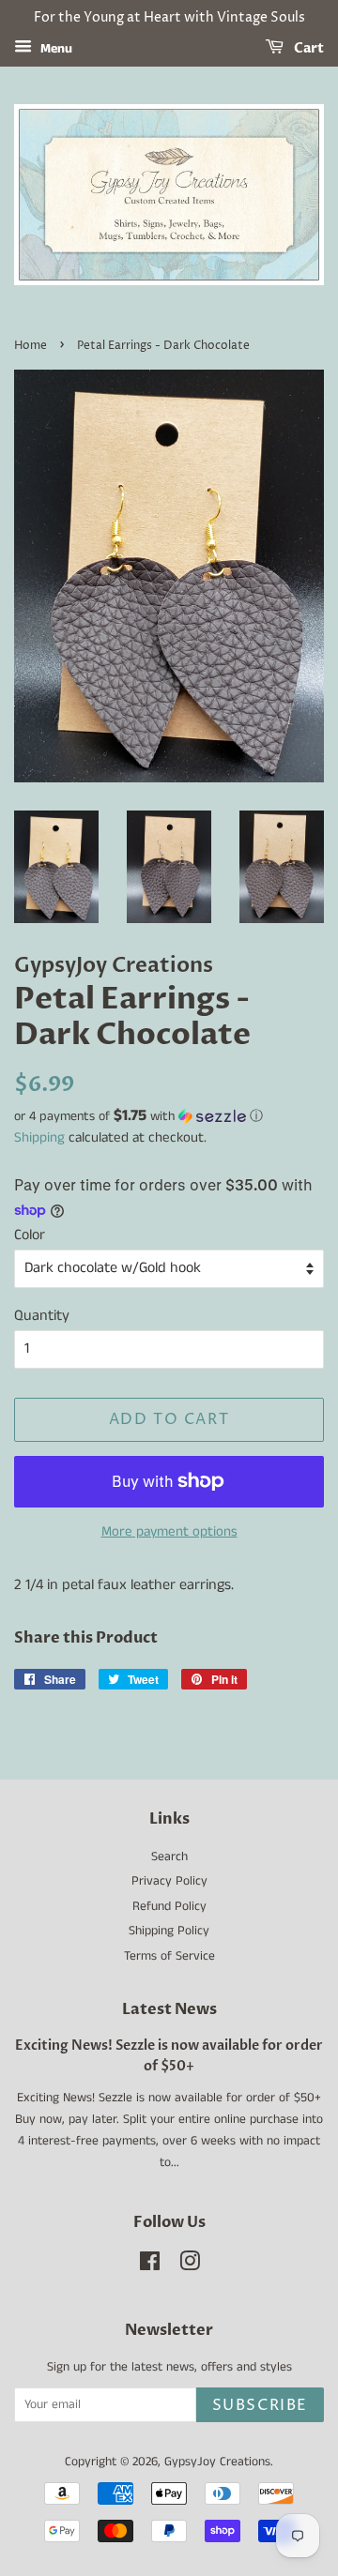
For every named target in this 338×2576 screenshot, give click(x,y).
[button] (169, 1116)
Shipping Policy (169, 1931)
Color (30, 1235)
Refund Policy (169, 1907)
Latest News (169, 2009)
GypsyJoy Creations (217, 2462)
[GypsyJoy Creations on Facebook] (150, 2266)
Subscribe (260, 2405)
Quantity (42, 1316)
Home (31, 346)
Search (169, 1857)
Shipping (39, 1137)
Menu (54, 49)
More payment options (169, 1531)
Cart (307, 48)
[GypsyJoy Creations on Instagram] (190, 2266)
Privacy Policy (169, 1881)
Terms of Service (169, 1956)
